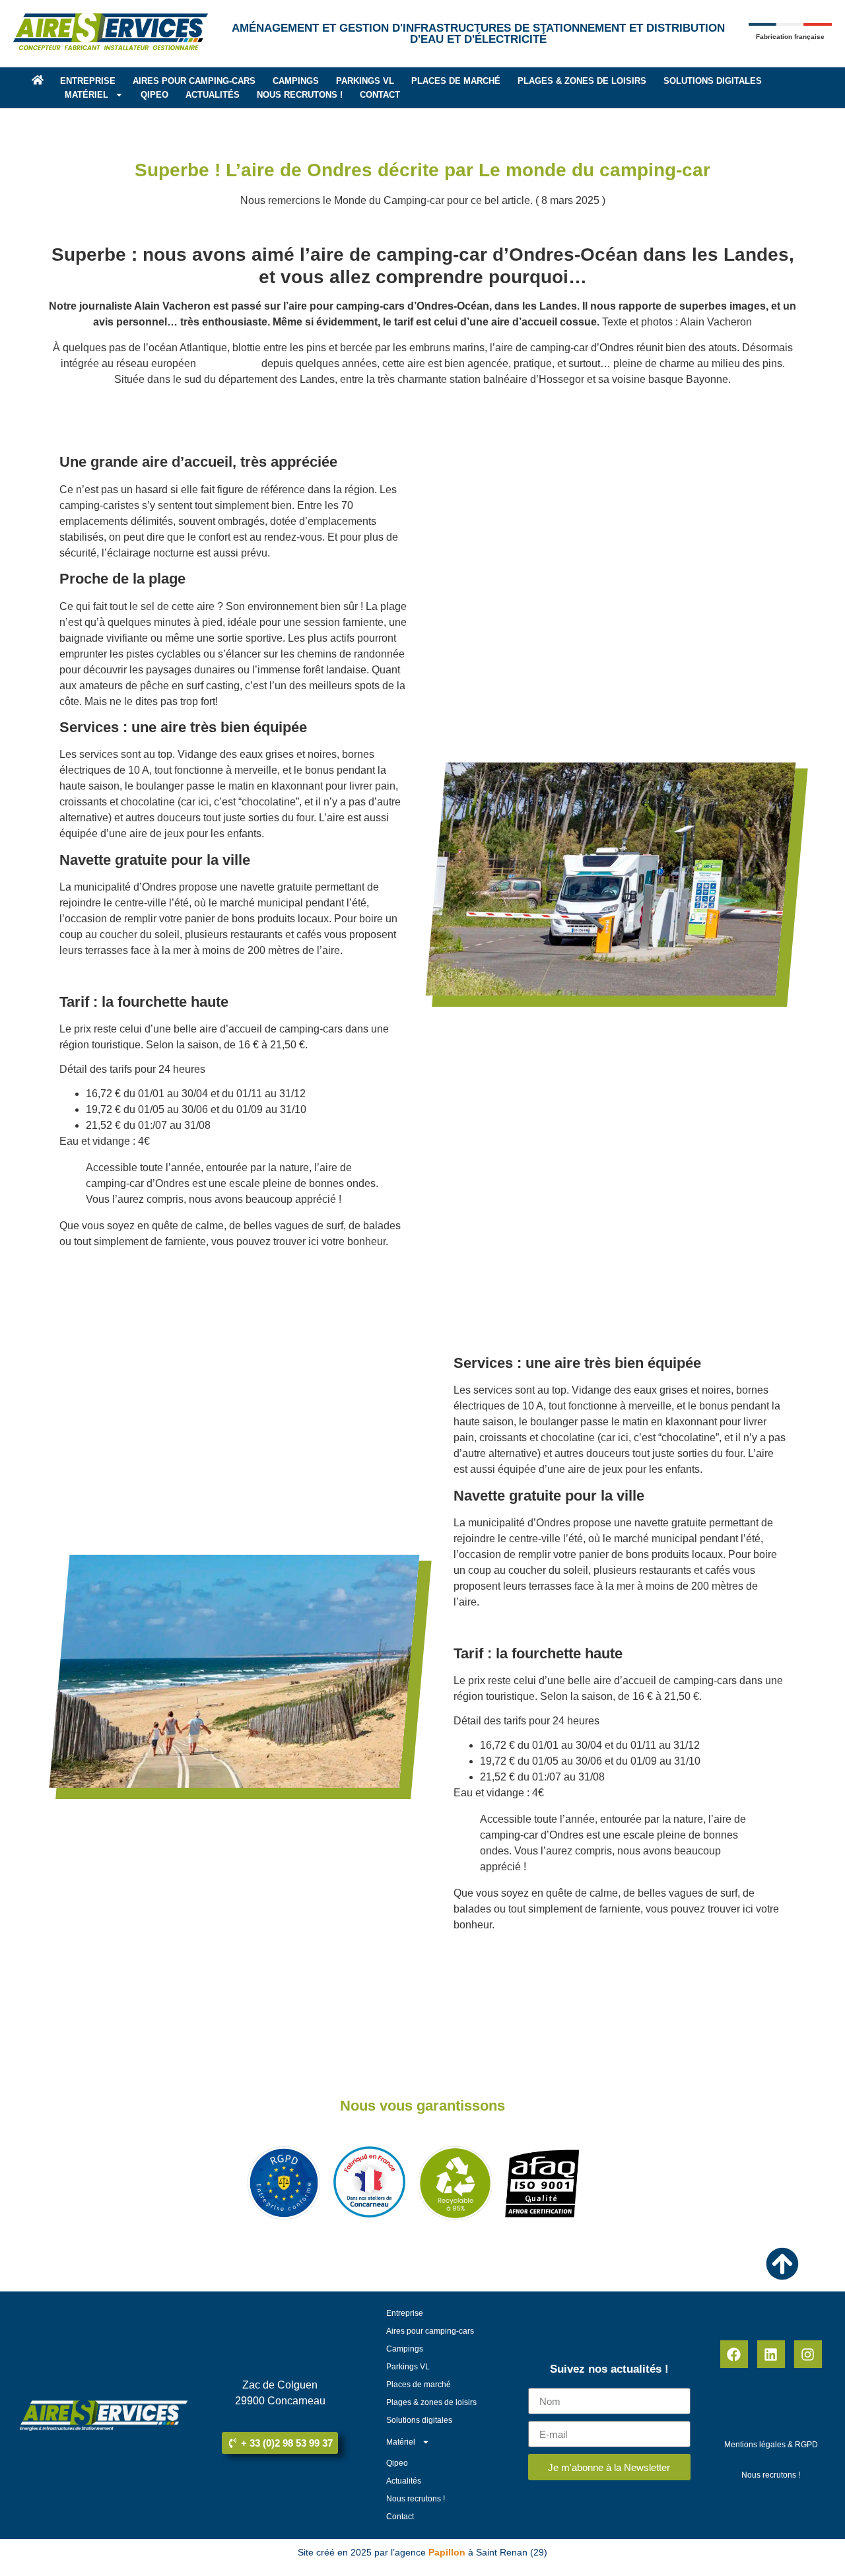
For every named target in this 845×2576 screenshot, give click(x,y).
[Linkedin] (771, 2354)
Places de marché (456, 81)
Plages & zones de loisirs (582, 81)
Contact (380, 95)
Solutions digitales (713, 81)
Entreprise (88, 81)
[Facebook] (734, 2354)
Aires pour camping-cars (194, 81)
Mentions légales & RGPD (771, 2445)
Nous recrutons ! (300, 95)
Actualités (213, 95)
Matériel (86, 95)
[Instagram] (808, 2354)
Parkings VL (365, 81)
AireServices (229, 363)
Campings (296, 81)
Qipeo (154, 95)
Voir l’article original (106, 1267)
